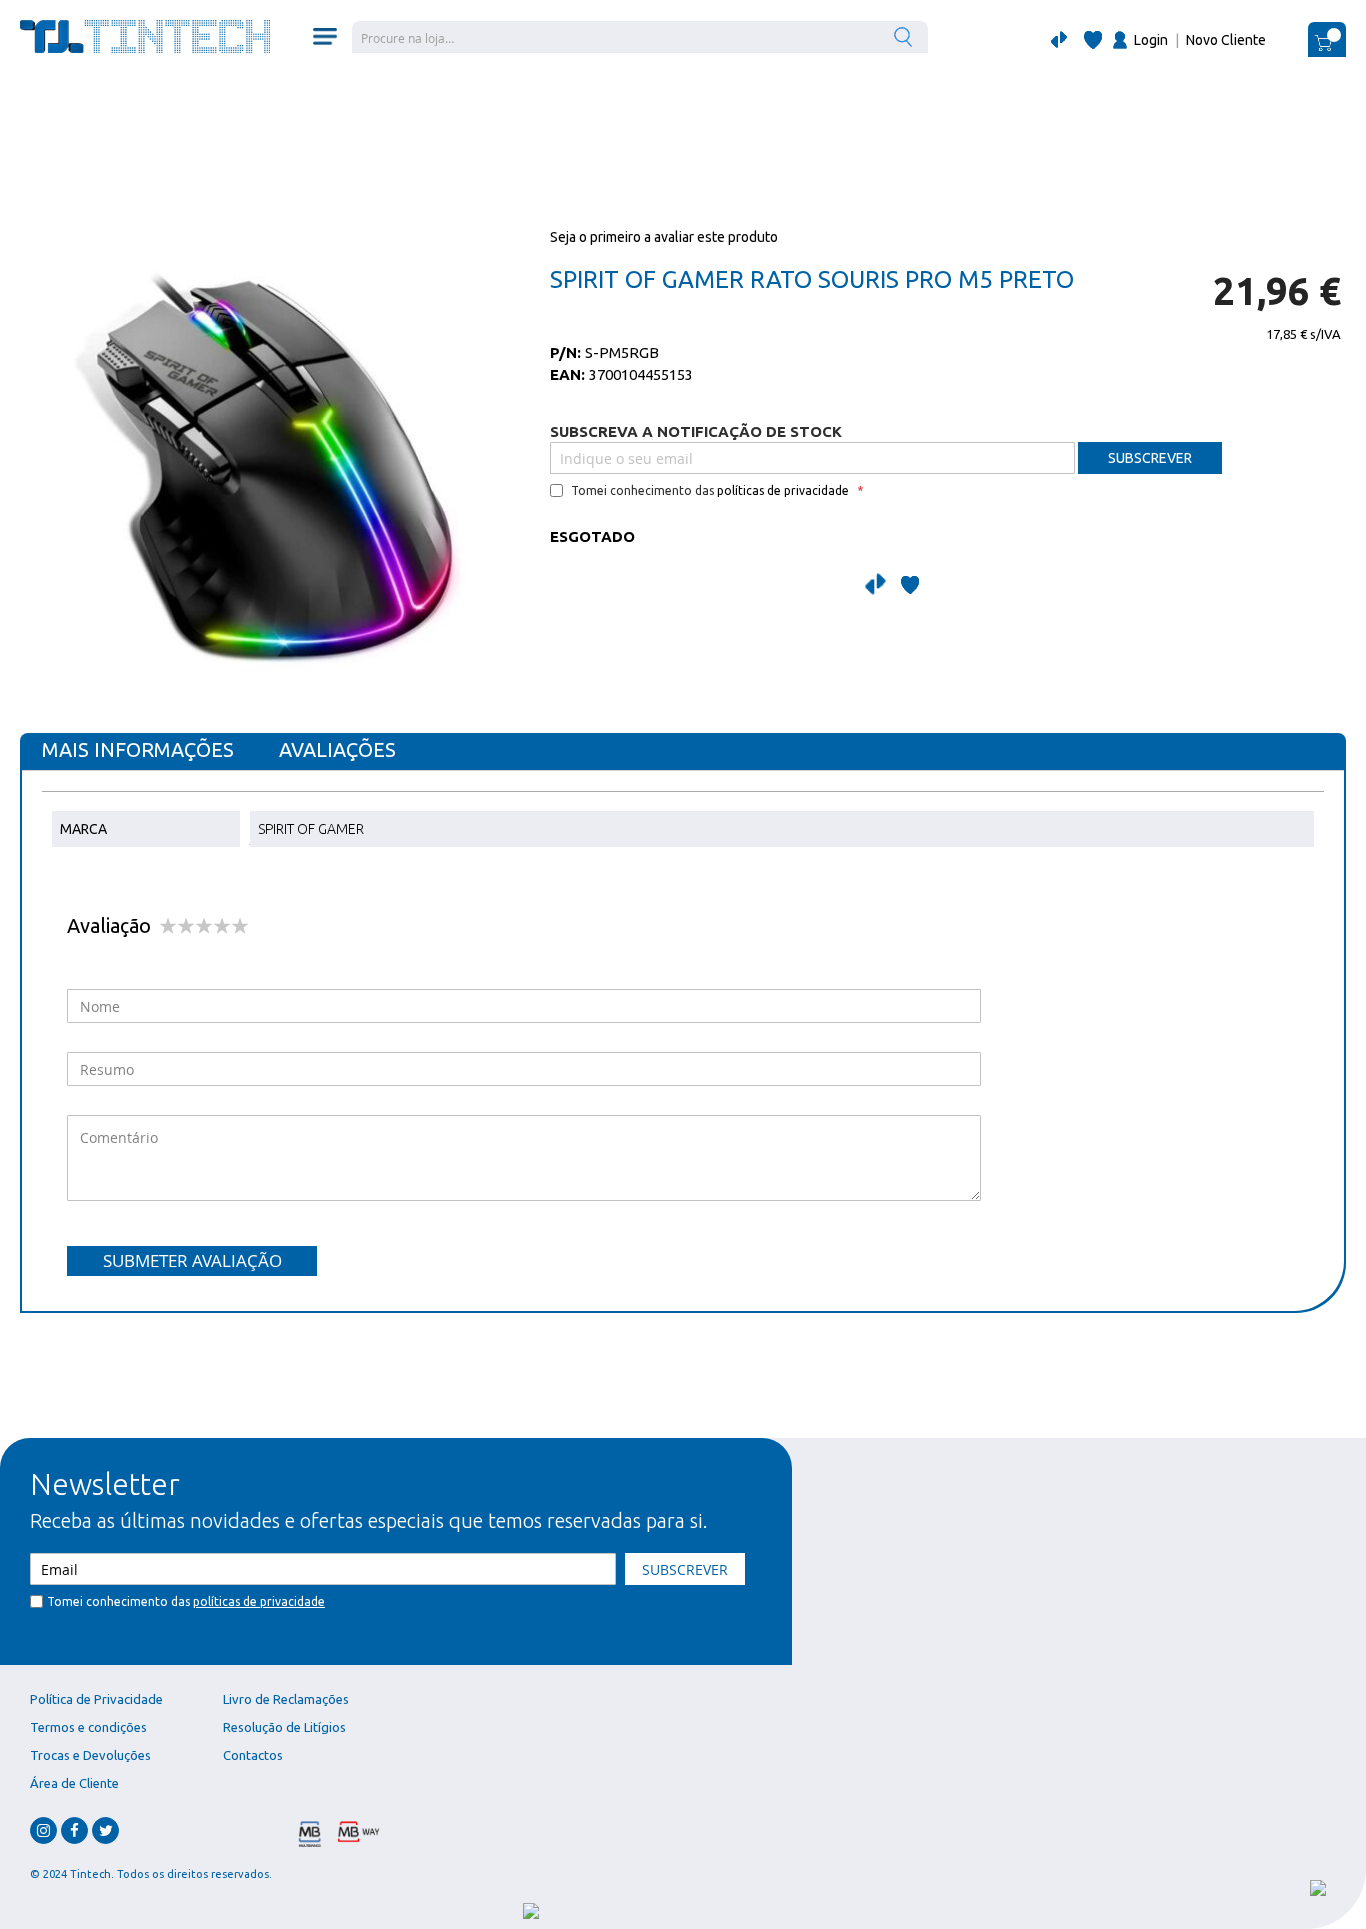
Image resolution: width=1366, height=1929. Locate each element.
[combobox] (640, 37)
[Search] (905, 36)
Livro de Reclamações (286, 1699)
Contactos (253, 1755)
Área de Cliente (74, 1783)
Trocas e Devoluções (90, 1755)
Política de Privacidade (96, 1699)
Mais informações (138, 749)
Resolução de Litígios (284, 1727)
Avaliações (337, 749)
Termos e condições (88, 1727)
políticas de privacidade (783, 490)
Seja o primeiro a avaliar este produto (664, 237)
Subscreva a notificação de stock (696, 431)
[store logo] (145, 36)
